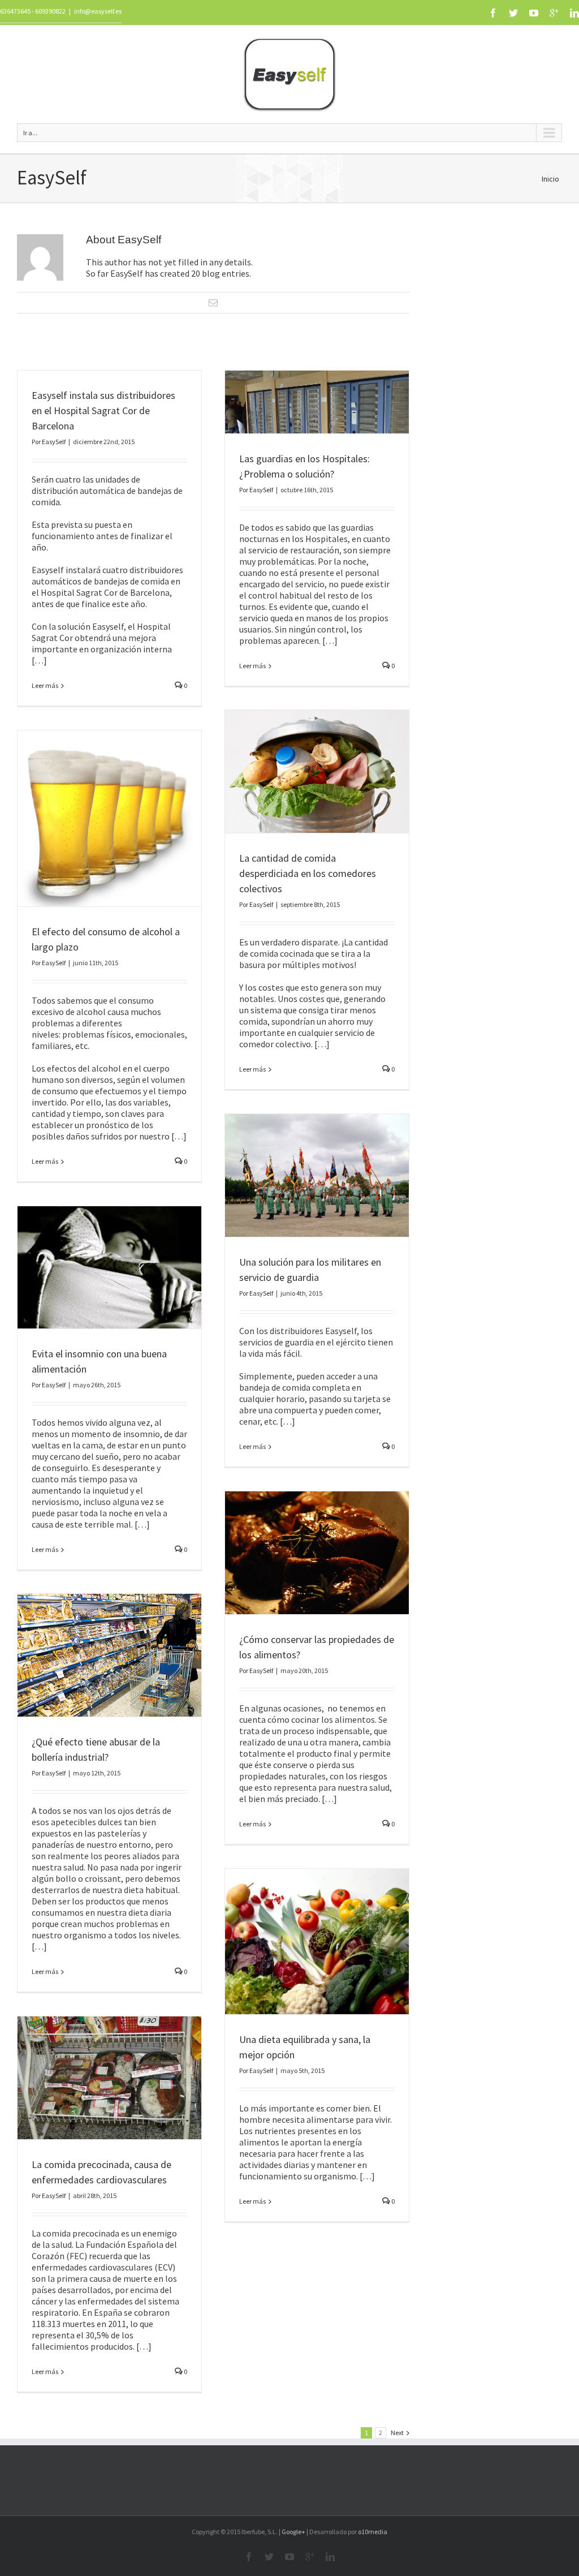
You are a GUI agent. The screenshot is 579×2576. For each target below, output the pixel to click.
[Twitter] (513, 13)
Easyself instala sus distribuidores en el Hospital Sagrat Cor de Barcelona (103, 410)
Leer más (45, 685)
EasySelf (54, 442)
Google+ (293, 2532)
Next (397, 2433)
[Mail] (213, 303)
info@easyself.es (98, 11)
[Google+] (554, 13)
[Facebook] (493, 13)
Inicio (550, 179)
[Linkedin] (574, 13)
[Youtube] (534, 13)
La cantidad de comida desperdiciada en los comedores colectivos (308, 873)
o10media (373, 2532)
